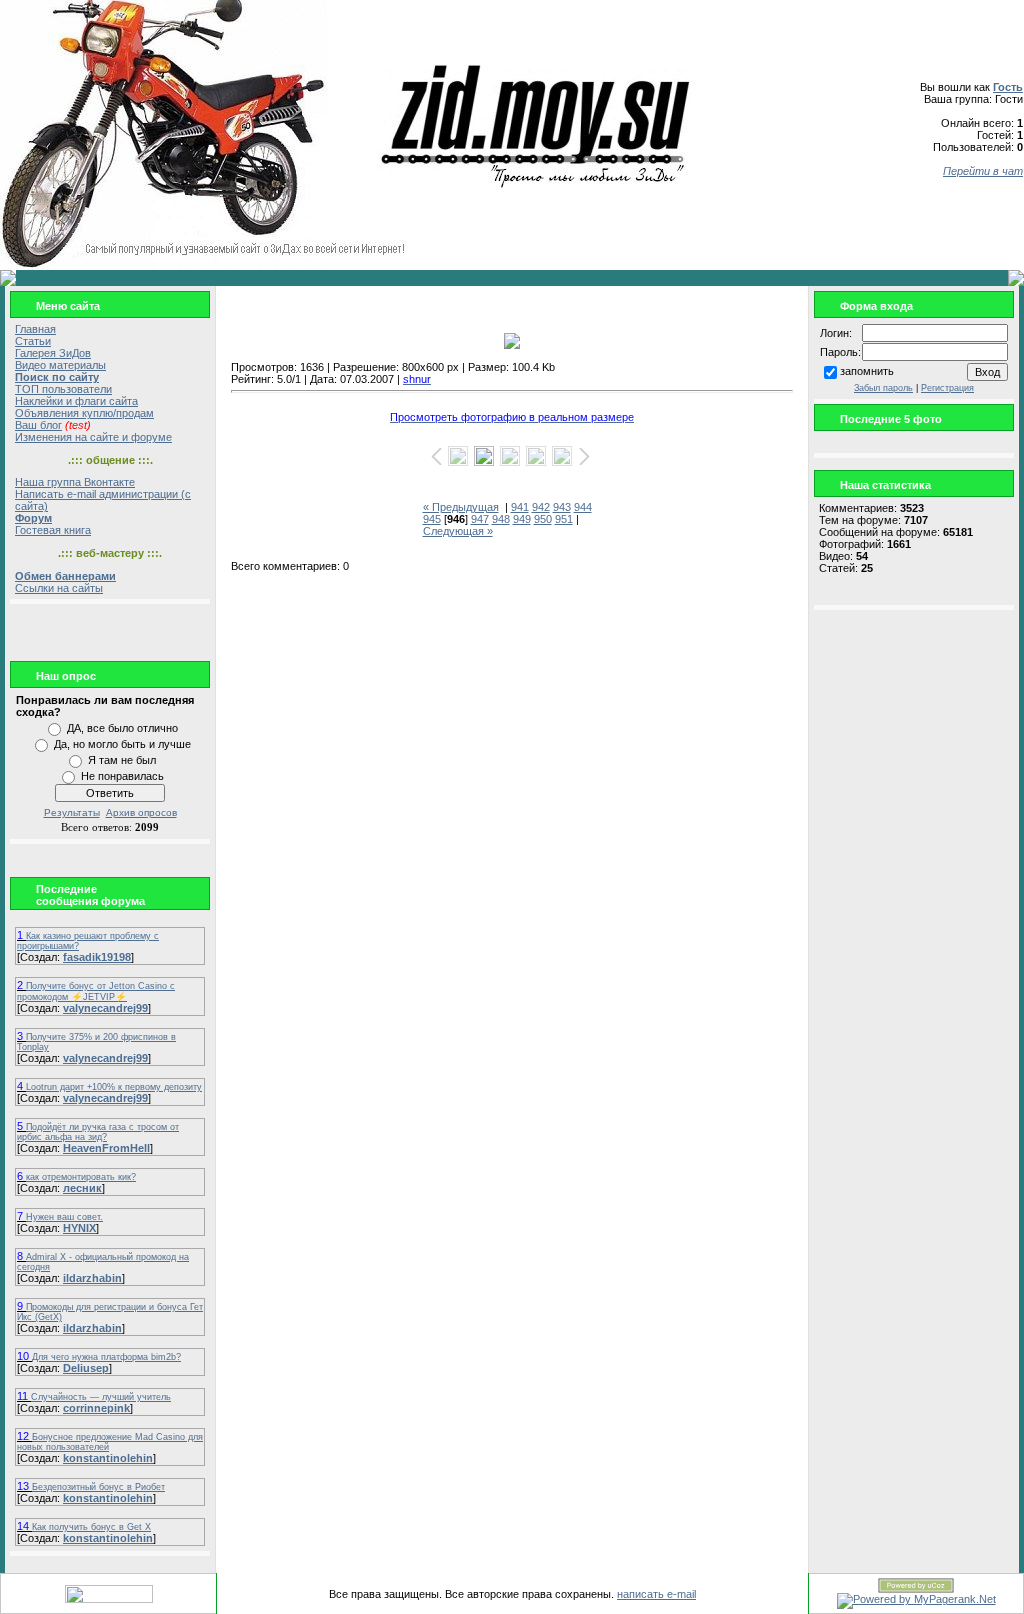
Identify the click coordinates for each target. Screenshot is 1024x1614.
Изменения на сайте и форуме (93, 437)
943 (562, 507)
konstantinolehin (108, 1458)
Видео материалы (60, 365)
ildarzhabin (92, 1278)
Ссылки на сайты (59, 588)
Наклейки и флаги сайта (76, 401)
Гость (1008, 87)
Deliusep (86, 1368)
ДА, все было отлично (122, 728)
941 (520, 507)
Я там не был (122, 760)
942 (541, 507)
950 (543, 519)
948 (501, 519)
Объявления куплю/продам (84, 413)
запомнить (867, 371)
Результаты (72, 812)
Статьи (33, 341)
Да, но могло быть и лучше (122, 744)
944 (583, 507)
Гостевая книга (53, 530)
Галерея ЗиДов (53, 353)
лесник (82, 1188)
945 (432, 519)
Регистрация (947, 388)
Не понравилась (122, 776)
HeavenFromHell (106, 1148)
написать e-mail (656, 1594)
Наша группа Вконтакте (75, 482)
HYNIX (79, 1228)
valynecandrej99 (105, 1008)
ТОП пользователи (63, 389)
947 (480, 519)
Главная (35, 329)
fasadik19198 (97, 957)
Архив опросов (141, 812)
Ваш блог (38, 425)
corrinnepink (96, 1408)
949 (522, 519)
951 (564, 519)
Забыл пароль (883, 388)
